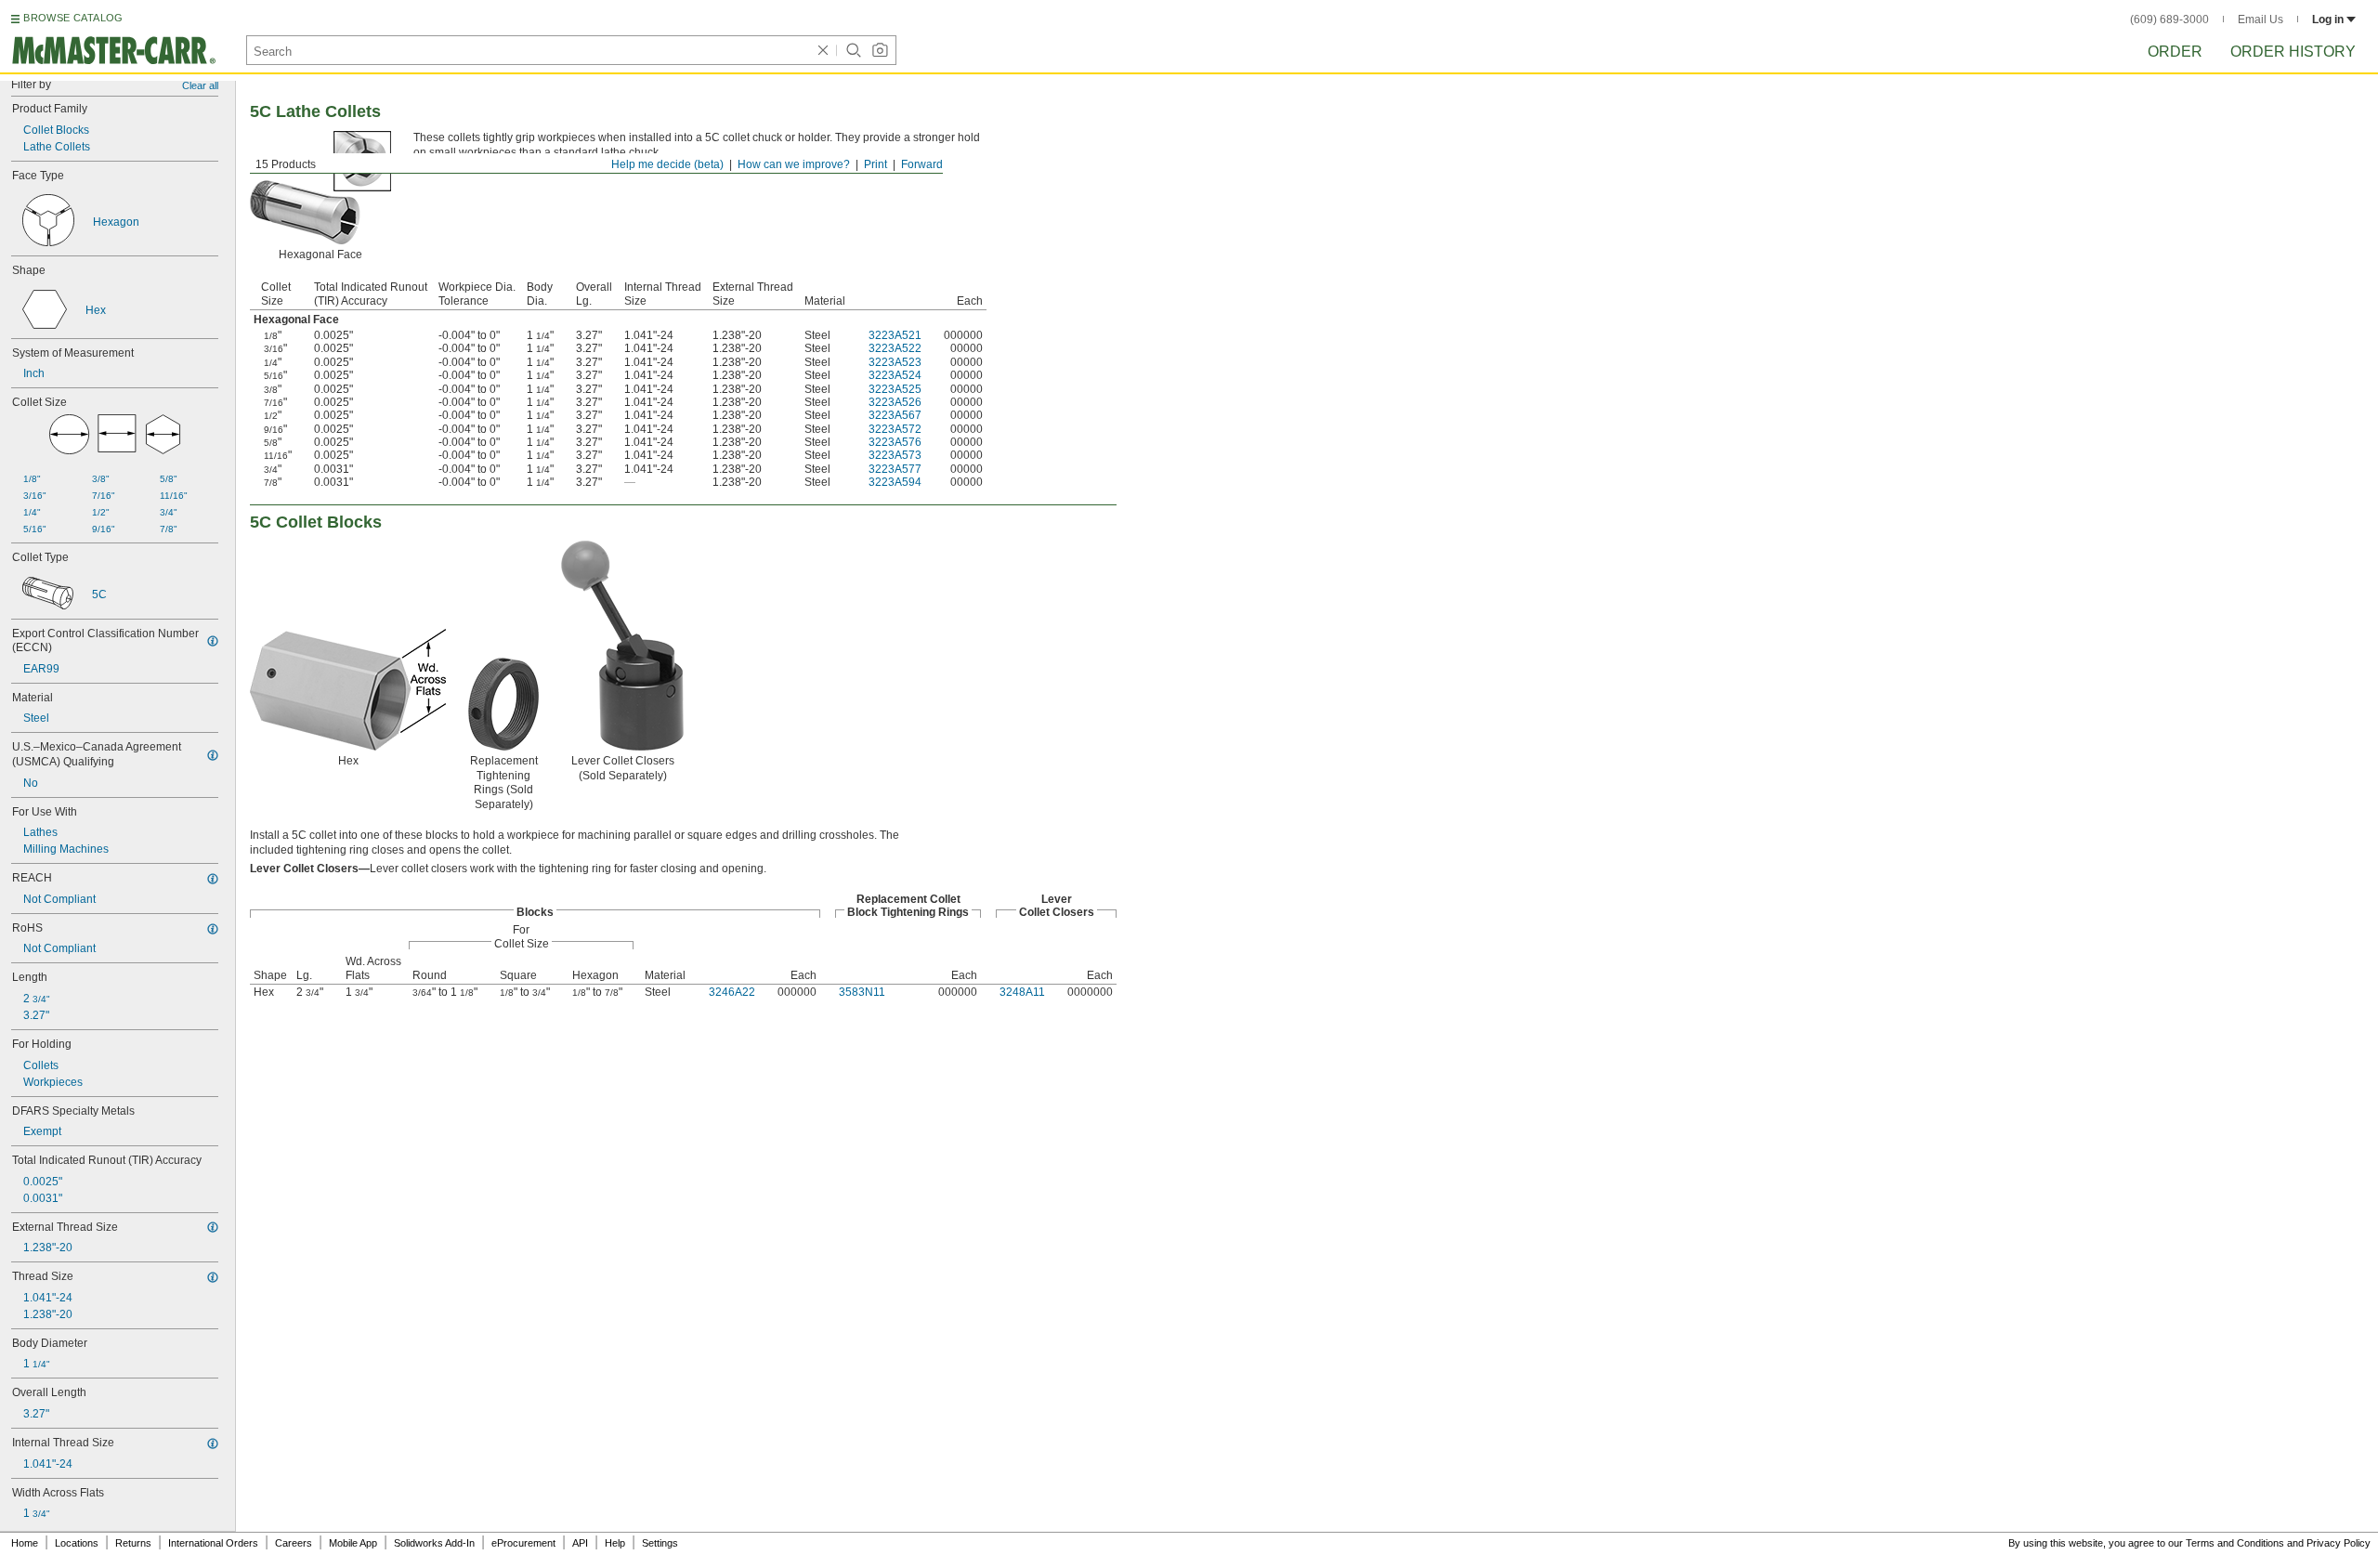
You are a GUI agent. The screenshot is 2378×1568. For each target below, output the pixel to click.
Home (25, 1543)
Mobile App (353, 1543)
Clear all (200, 85)
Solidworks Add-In (434, 1543)
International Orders (213, 1543)
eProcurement (523, 1543)
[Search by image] (880, 50)
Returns (133, 1543)
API (580, 1543)
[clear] (823, 50)
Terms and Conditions (2235, 1543)
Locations (77, 1543)
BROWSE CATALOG (73, 18)
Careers (294, 1543)
